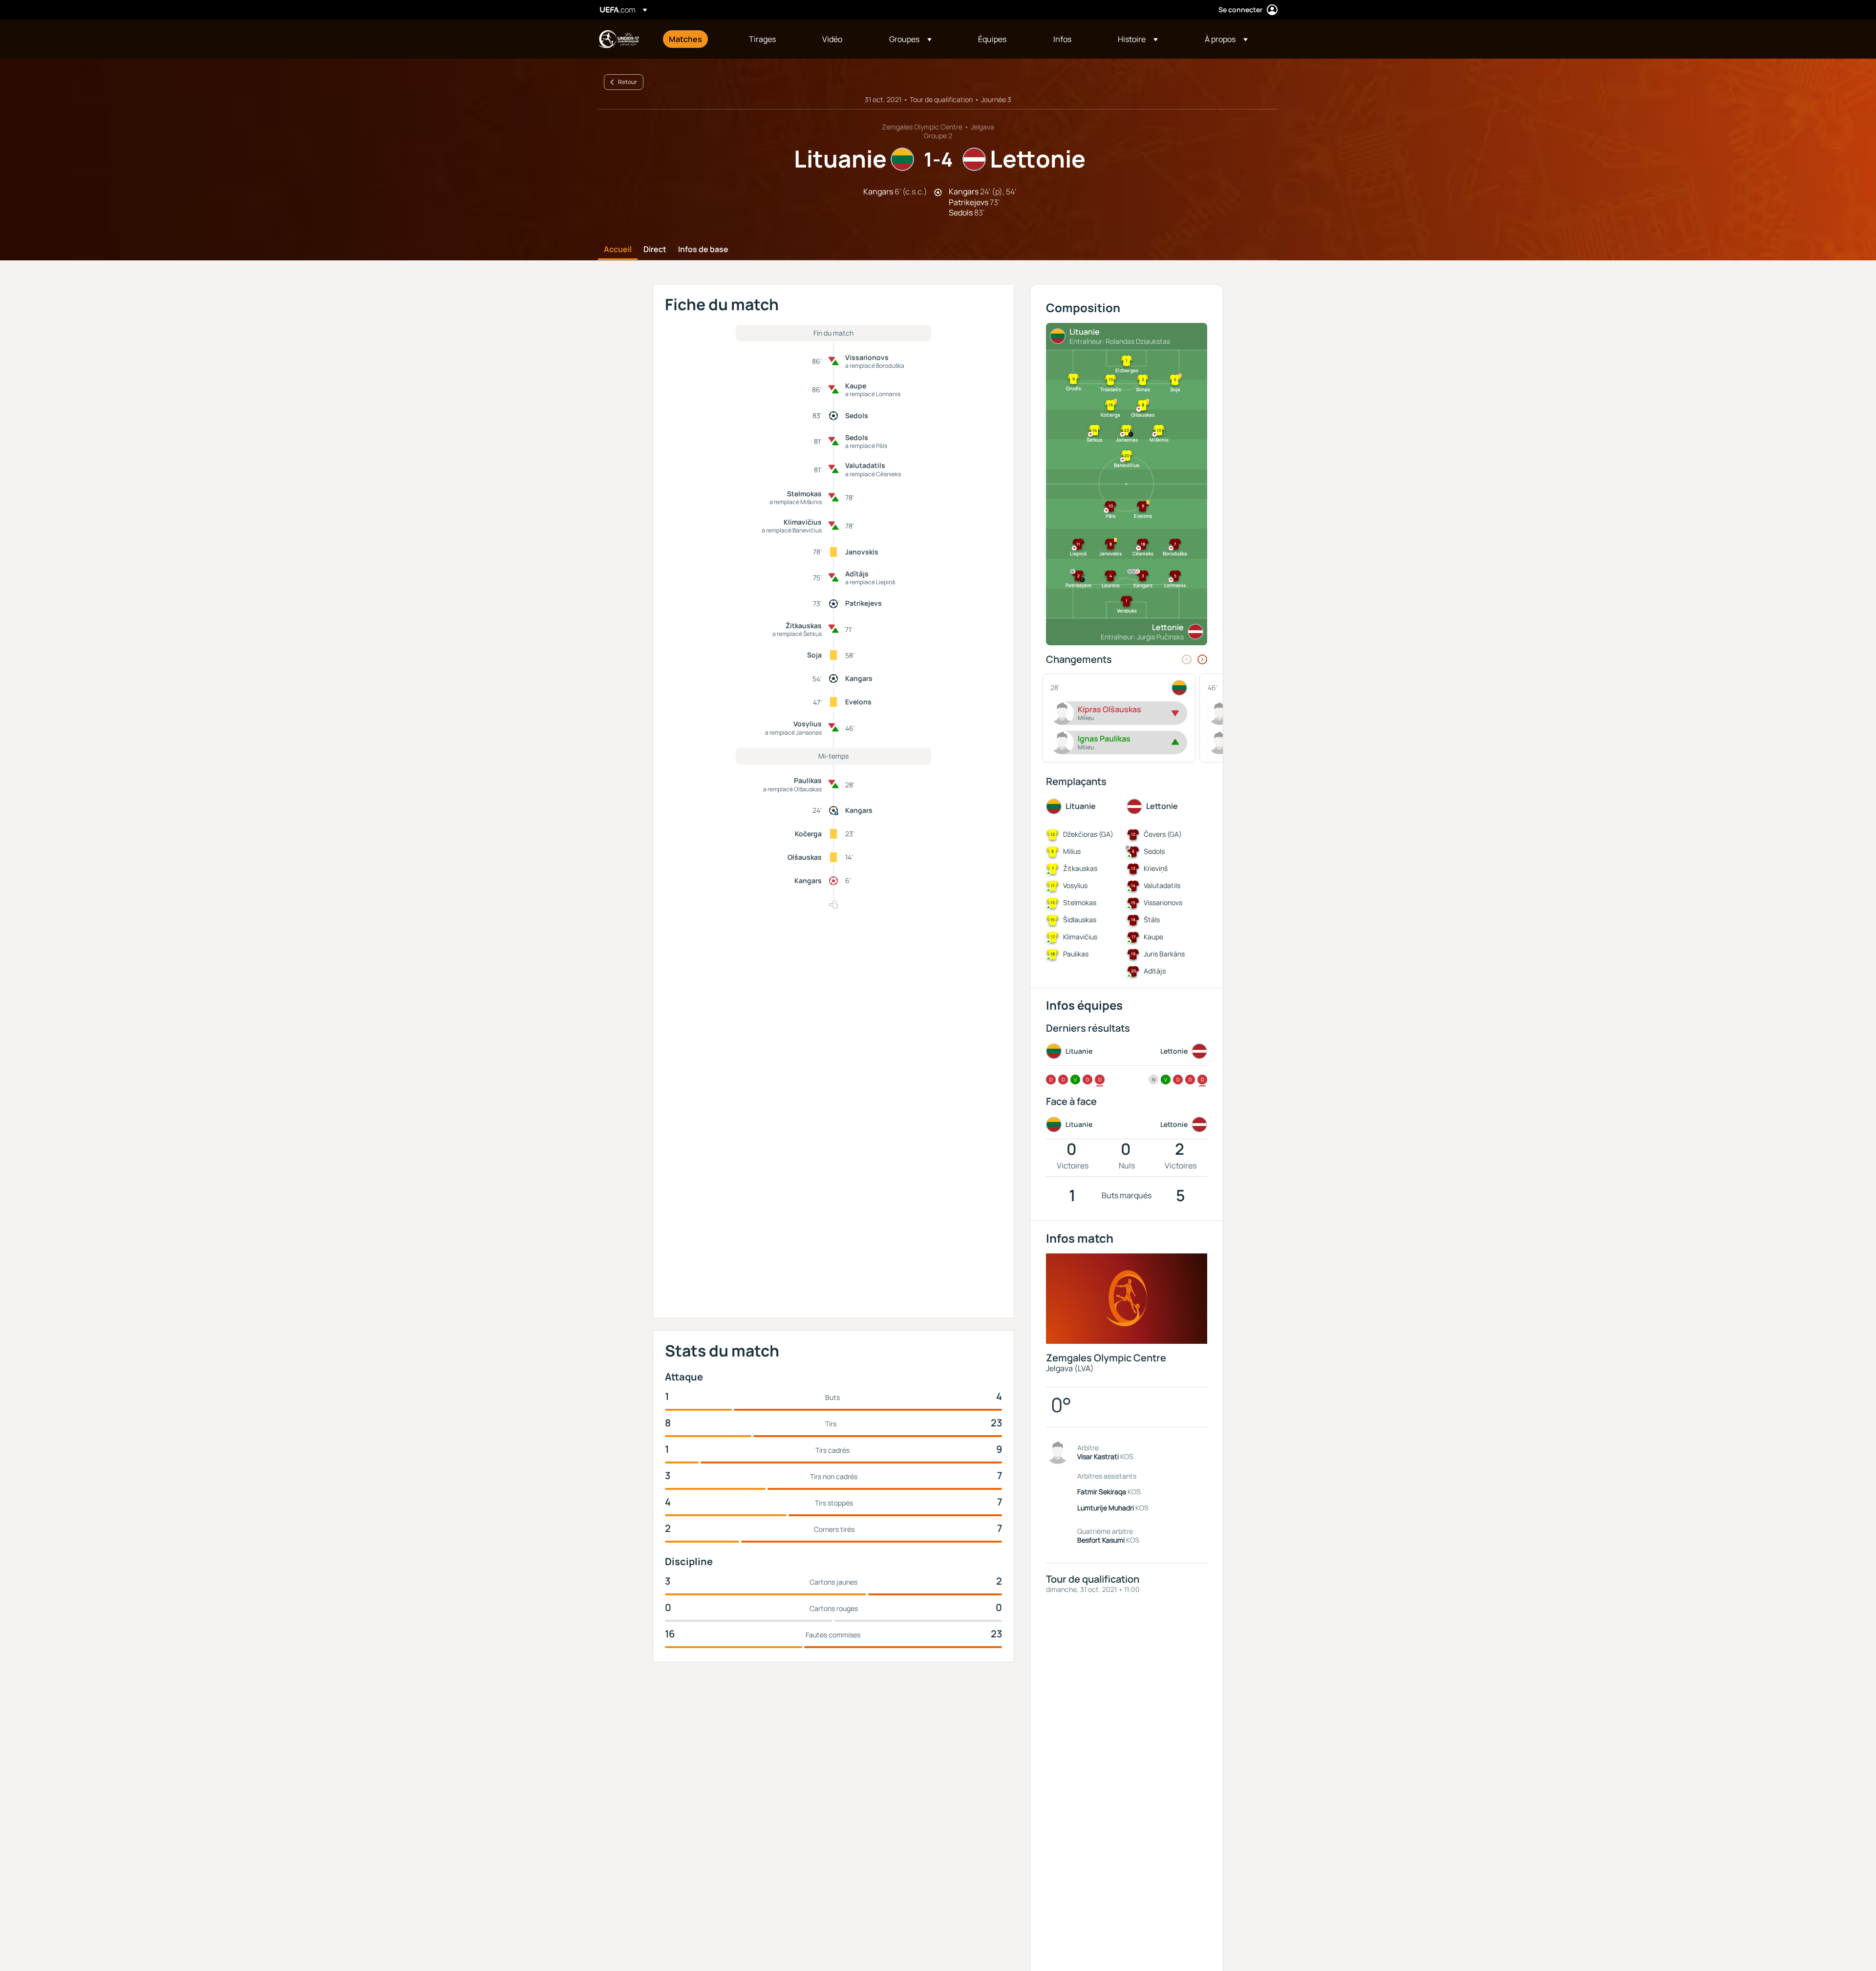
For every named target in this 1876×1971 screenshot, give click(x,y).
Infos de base (703, 250)
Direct (655, 250)
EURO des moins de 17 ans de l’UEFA (618, 39)
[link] (685, 39)
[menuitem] (697, 39)
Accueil (618, 250)
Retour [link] (628, 82)
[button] (910, 39)
